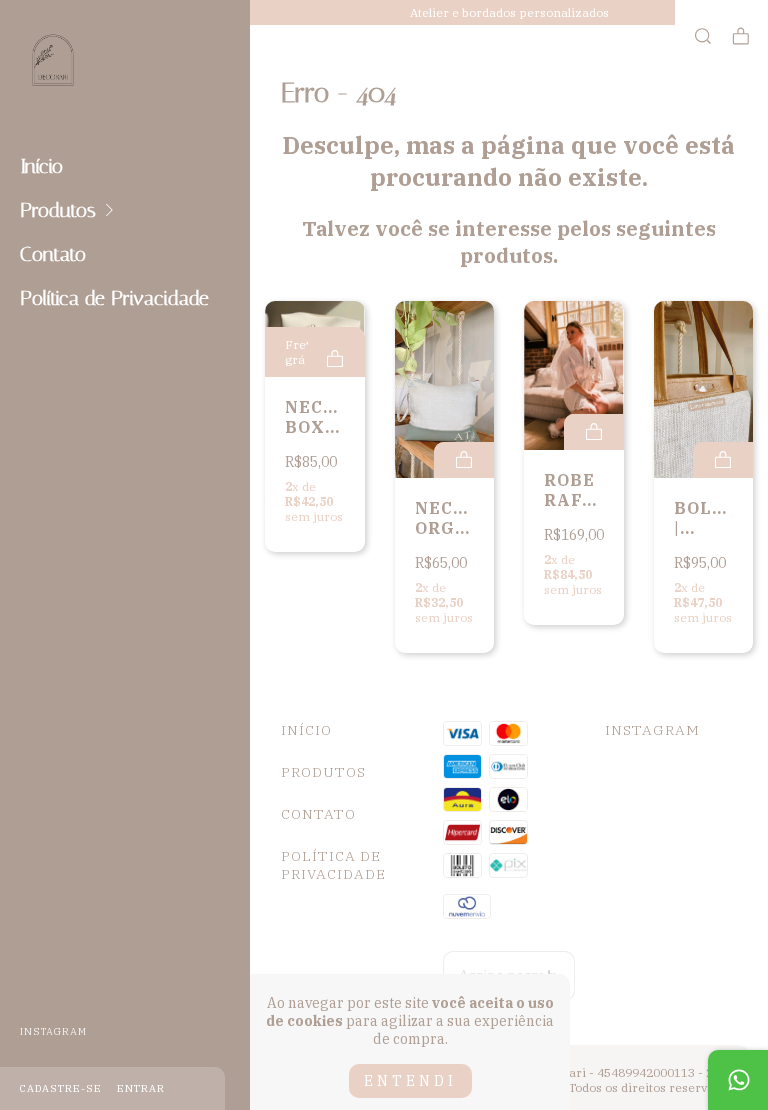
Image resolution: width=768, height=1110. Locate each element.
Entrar (141, 1088)
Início (41, 166)
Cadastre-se (61, 1088)
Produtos (58, 210)
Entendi (410, 1081)
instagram (53, 1031)
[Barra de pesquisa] (703, 36)
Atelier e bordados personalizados (509, 12)
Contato (53, 254)
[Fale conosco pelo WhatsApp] (738, 1080)
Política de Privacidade (114, 298)
